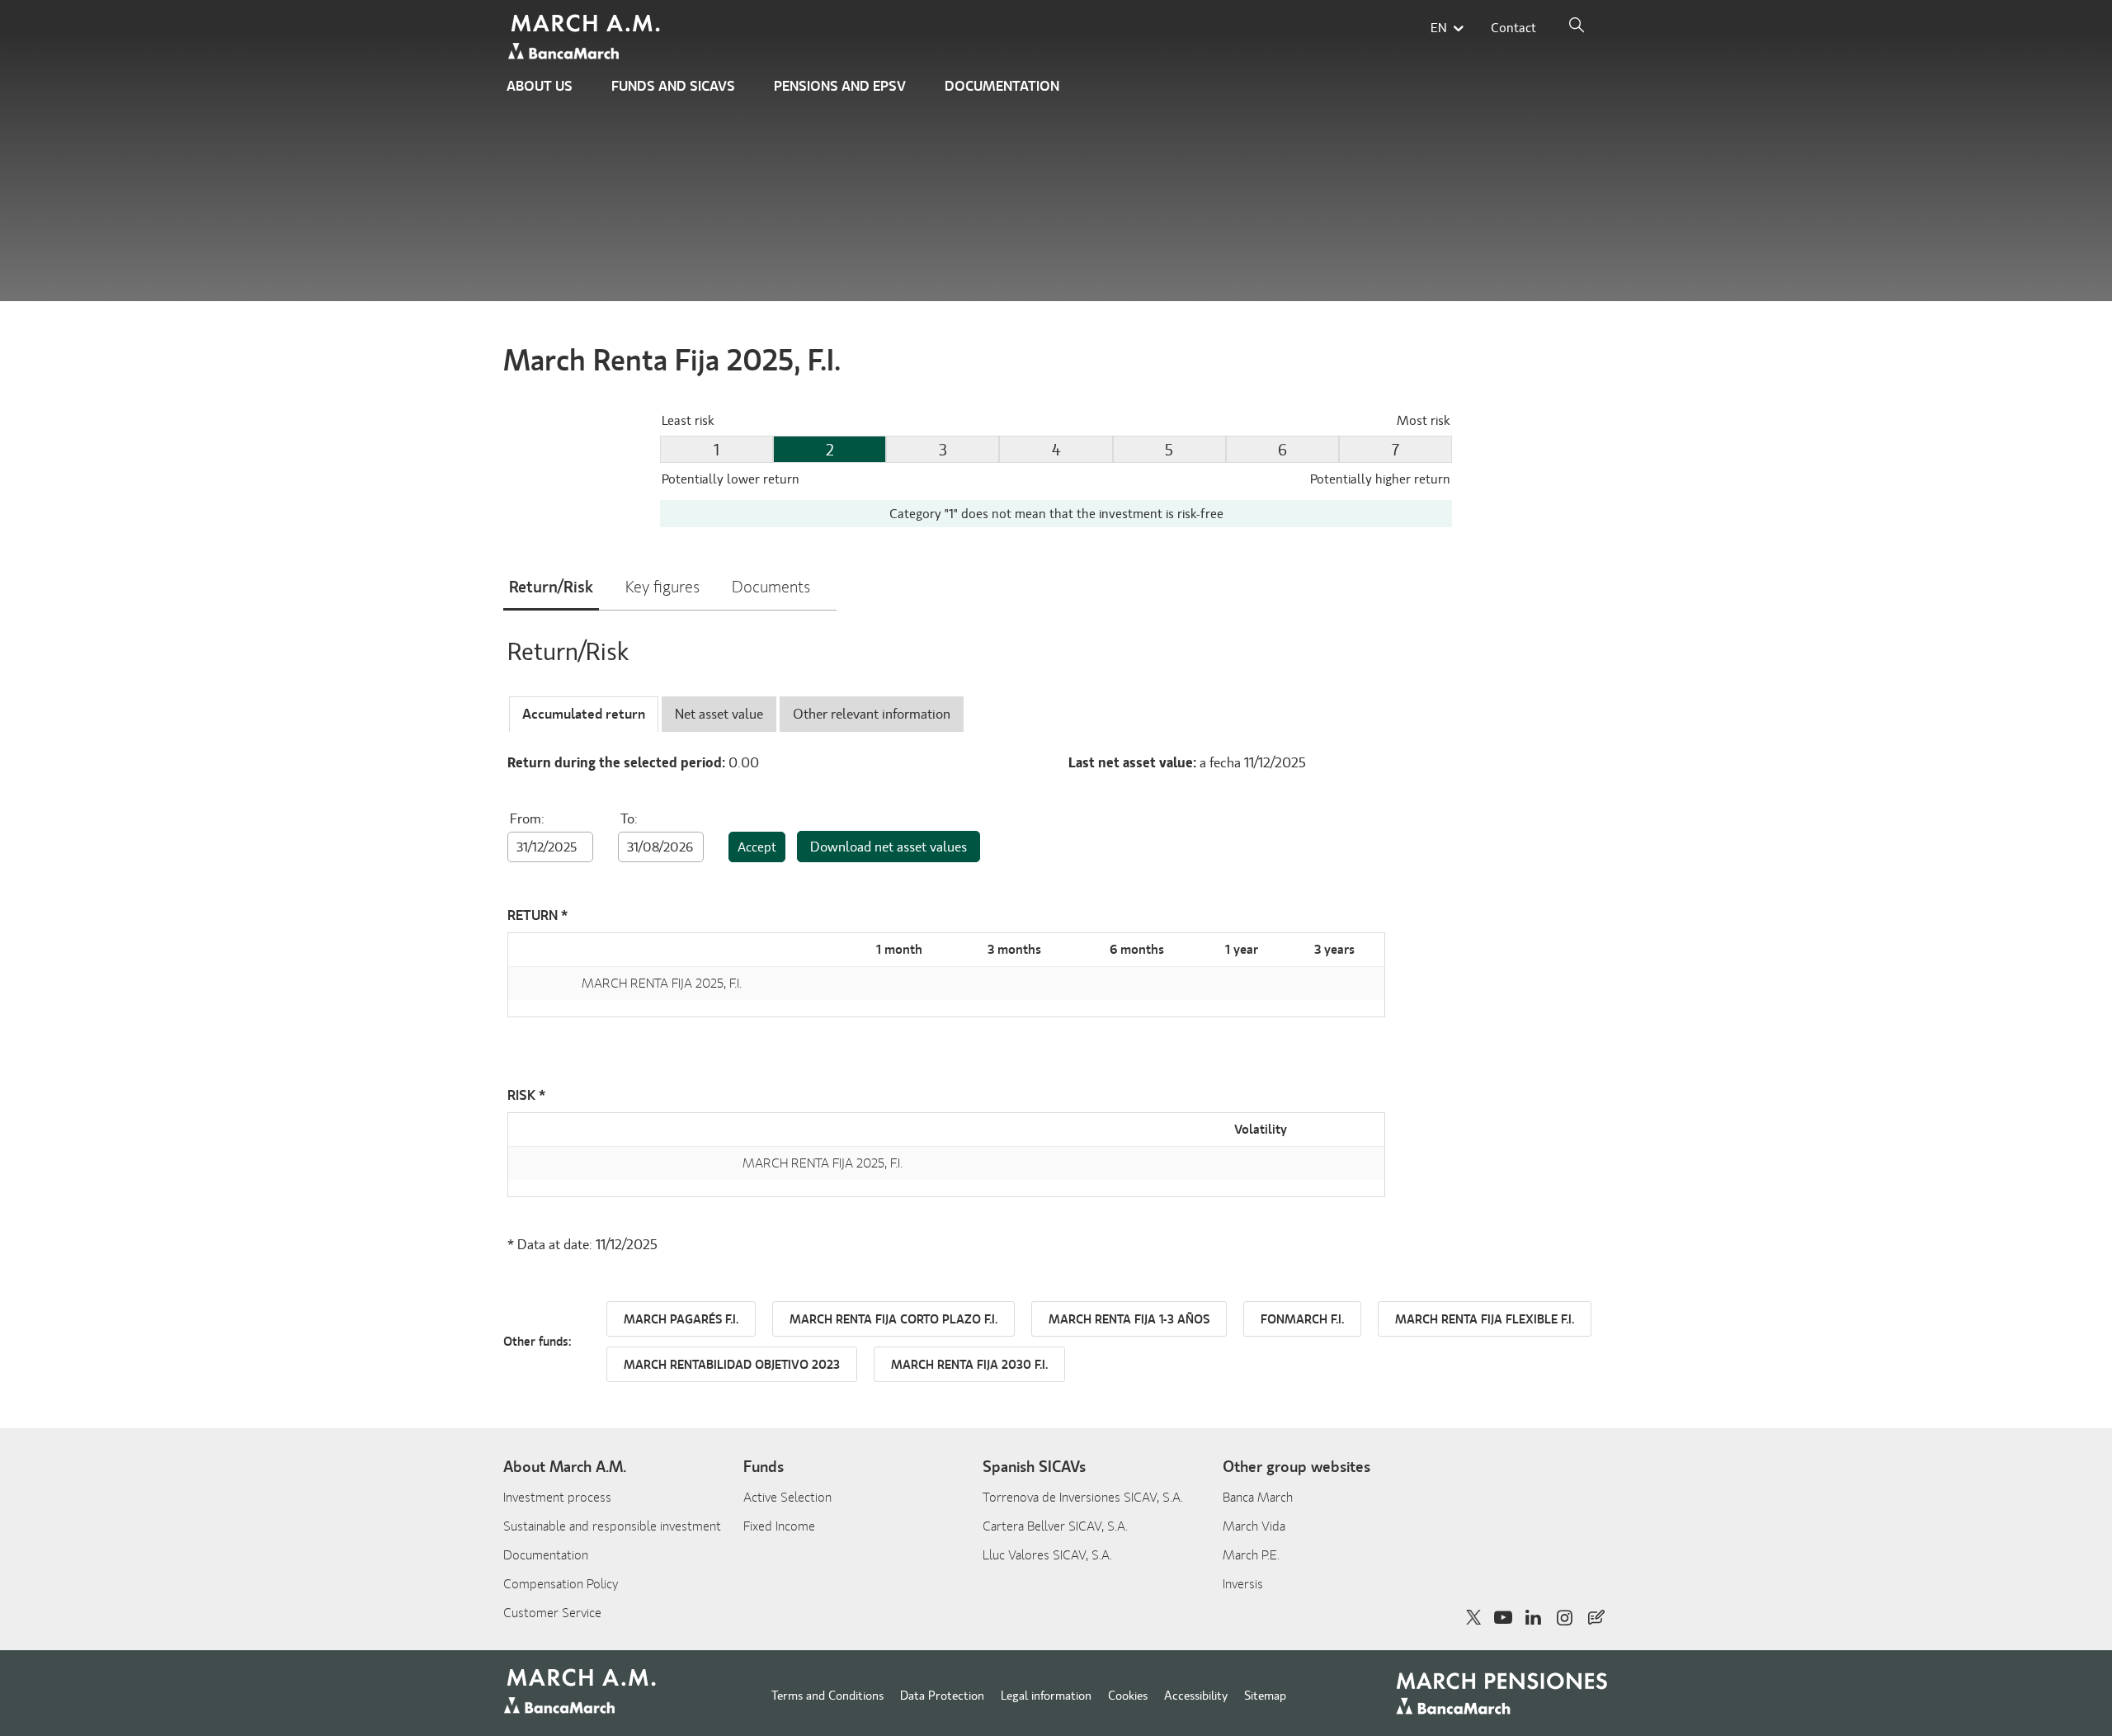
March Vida (1254, 1526)
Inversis (1243, 1584)
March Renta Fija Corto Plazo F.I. (893, 1320)
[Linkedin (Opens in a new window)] (1534, 1618)
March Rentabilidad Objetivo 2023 (732, 1365)
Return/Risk (551, 587)
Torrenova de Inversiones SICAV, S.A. (1083, 1498)
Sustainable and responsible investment (612, 1526)
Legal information (1046, 1696)
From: (527, 819)
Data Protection (942, 1696)
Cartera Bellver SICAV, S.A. (1055, 1526)
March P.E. (1251, 1555)
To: (629, 819)
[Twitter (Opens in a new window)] (1474, 1618)
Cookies (1128, 1696)
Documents (771, 587)
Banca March (1258, 1498)
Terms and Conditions (827, 1696)
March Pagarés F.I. (681, 1320)
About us (540, 86)
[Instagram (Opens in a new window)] (1565, 1618)
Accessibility (1196, 1696)
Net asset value (719, 714)
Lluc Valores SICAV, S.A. (1047, 1555)
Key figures (662, 587)
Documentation (1002, 86)
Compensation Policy (561, 1584)
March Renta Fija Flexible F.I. (1485, 1320)
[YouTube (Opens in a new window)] (1503, 1618)
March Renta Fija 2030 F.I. (969, 1365)
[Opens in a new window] (1596, 1617)
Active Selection (787, 1498)
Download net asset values (889, 847)
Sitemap (1265, 1696)
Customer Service (552, 1613)
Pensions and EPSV (840, 86)
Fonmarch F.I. (1302, 1320)
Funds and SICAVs (673, 86)
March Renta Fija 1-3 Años (1129, 1320)
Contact (1513, 28)
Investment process (557, 1498)
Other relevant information (872, 714)
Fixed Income (779, 1526)
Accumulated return (584, 714)
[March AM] (587, 38)
